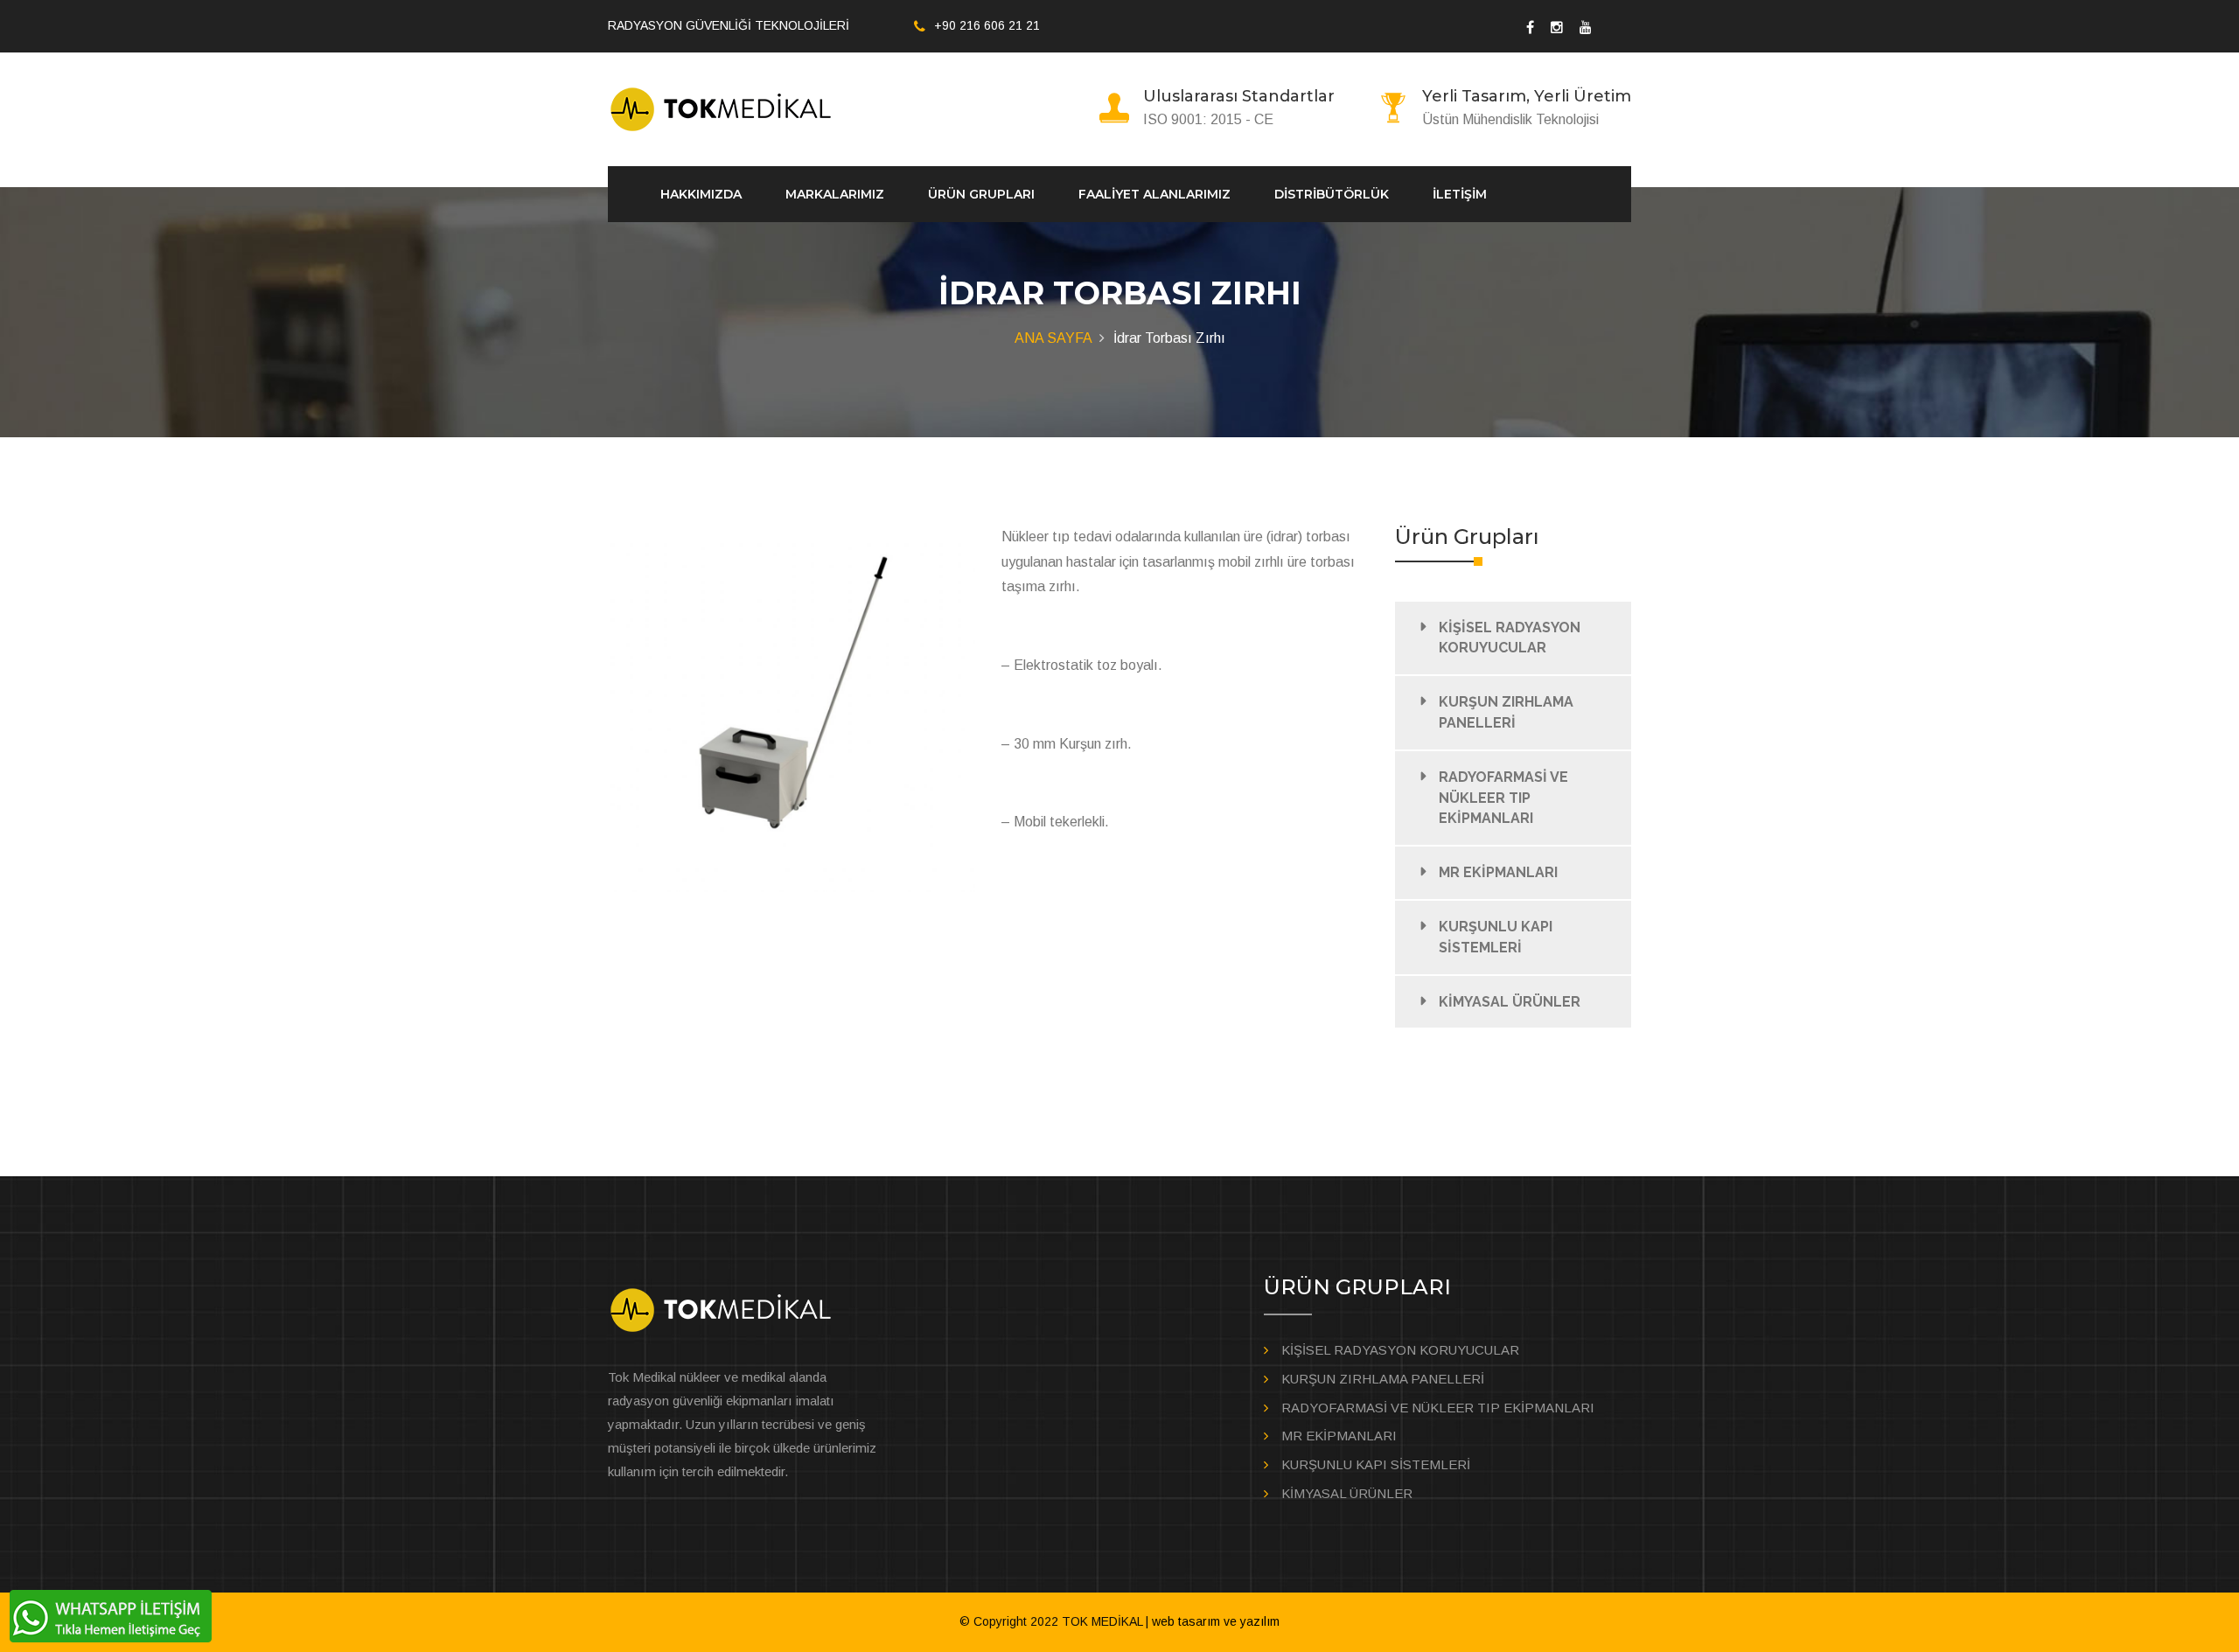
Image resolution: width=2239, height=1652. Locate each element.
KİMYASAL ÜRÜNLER (1510, 1002)
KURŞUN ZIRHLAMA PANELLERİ (1506, 712)
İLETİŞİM (1460, 194)
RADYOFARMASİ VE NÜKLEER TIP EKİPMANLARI (1503, 798)
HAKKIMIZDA (701, 194)
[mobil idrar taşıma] (792, 708)
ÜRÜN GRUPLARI (981, 194)
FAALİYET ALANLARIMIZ (1154, 194)
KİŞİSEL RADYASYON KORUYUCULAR (1510, 638)
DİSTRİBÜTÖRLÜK (1332, 194)
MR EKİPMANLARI (1498, 872)
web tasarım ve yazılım (1216, 1621)
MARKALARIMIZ (835, 194)
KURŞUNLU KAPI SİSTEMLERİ (1496, 937)
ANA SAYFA (1053, 338)
